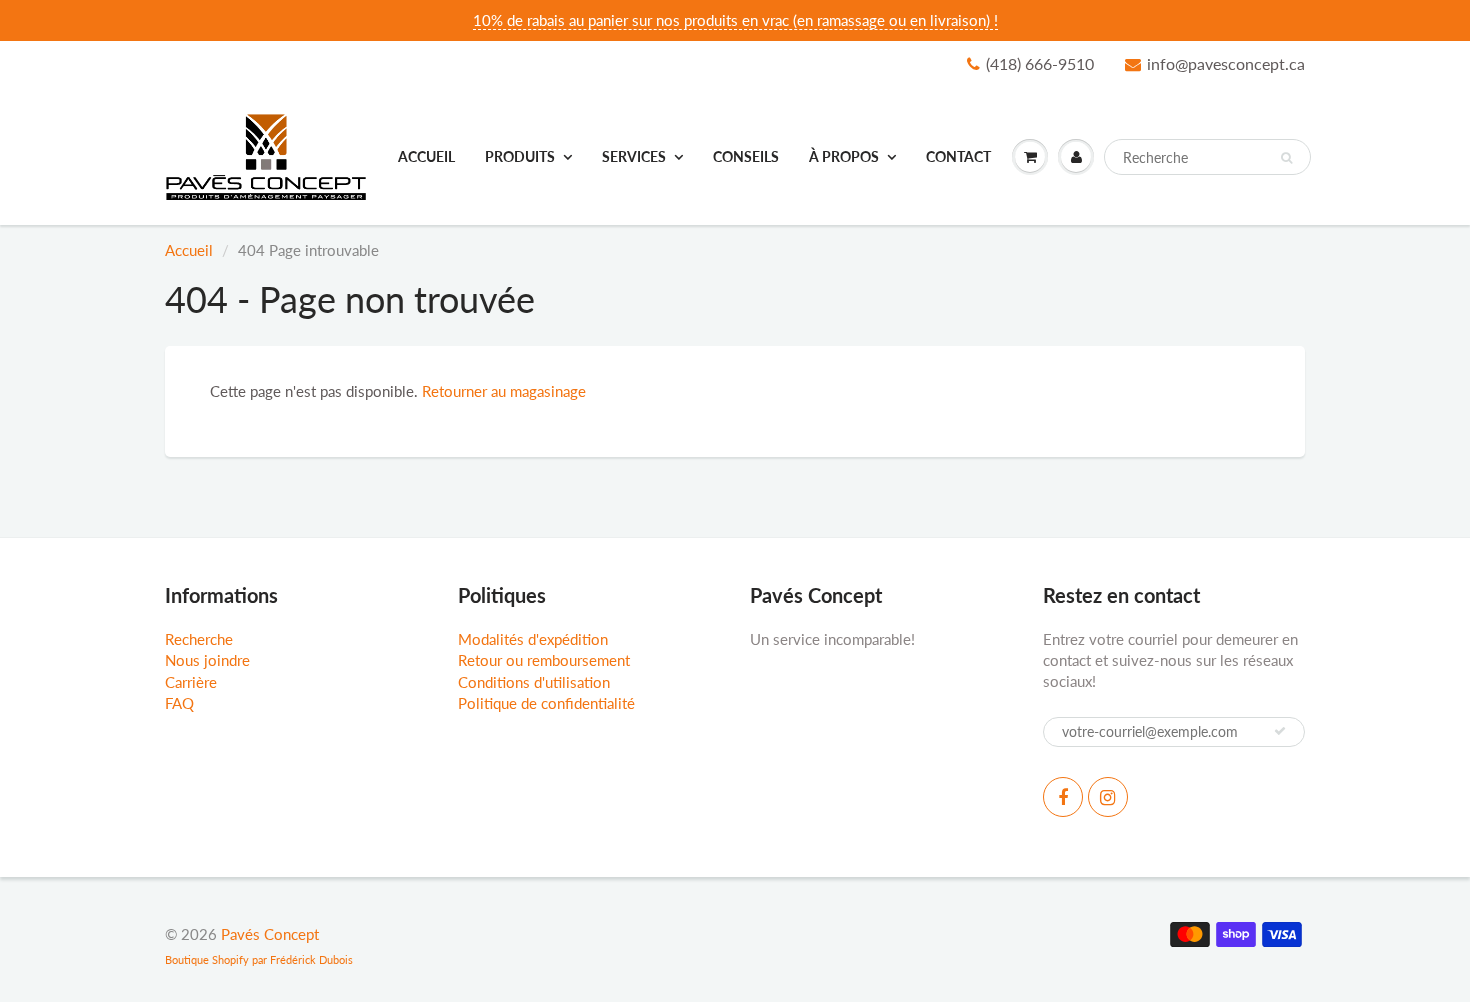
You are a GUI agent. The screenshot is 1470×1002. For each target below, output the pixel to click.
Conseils (746, 156)
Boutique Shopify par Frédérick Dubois (259, 959)
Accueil (426, 156)
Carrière (191, 682)
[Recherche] (1286, 158)
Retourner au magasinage (504, 391)
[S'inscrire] (1280, 731)
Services (634, 156)
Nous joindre (207, 660)
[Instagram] (1108, 797)
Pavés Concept (270, 934)
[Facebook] (1063, 797)
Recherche (199, 639)
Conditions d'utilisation (534, 682)
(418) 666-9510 (1040, 63)
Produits (520, 156)
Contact (958, 156)
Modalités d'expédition (533, 639)
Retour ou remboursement (544, 660)
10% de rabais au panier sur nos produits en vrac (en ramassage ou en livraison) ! (735, 20)
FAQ (179, 703)
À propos (844, 156)
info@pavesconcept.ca (1226, 63)
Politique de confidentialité (546, 703)
